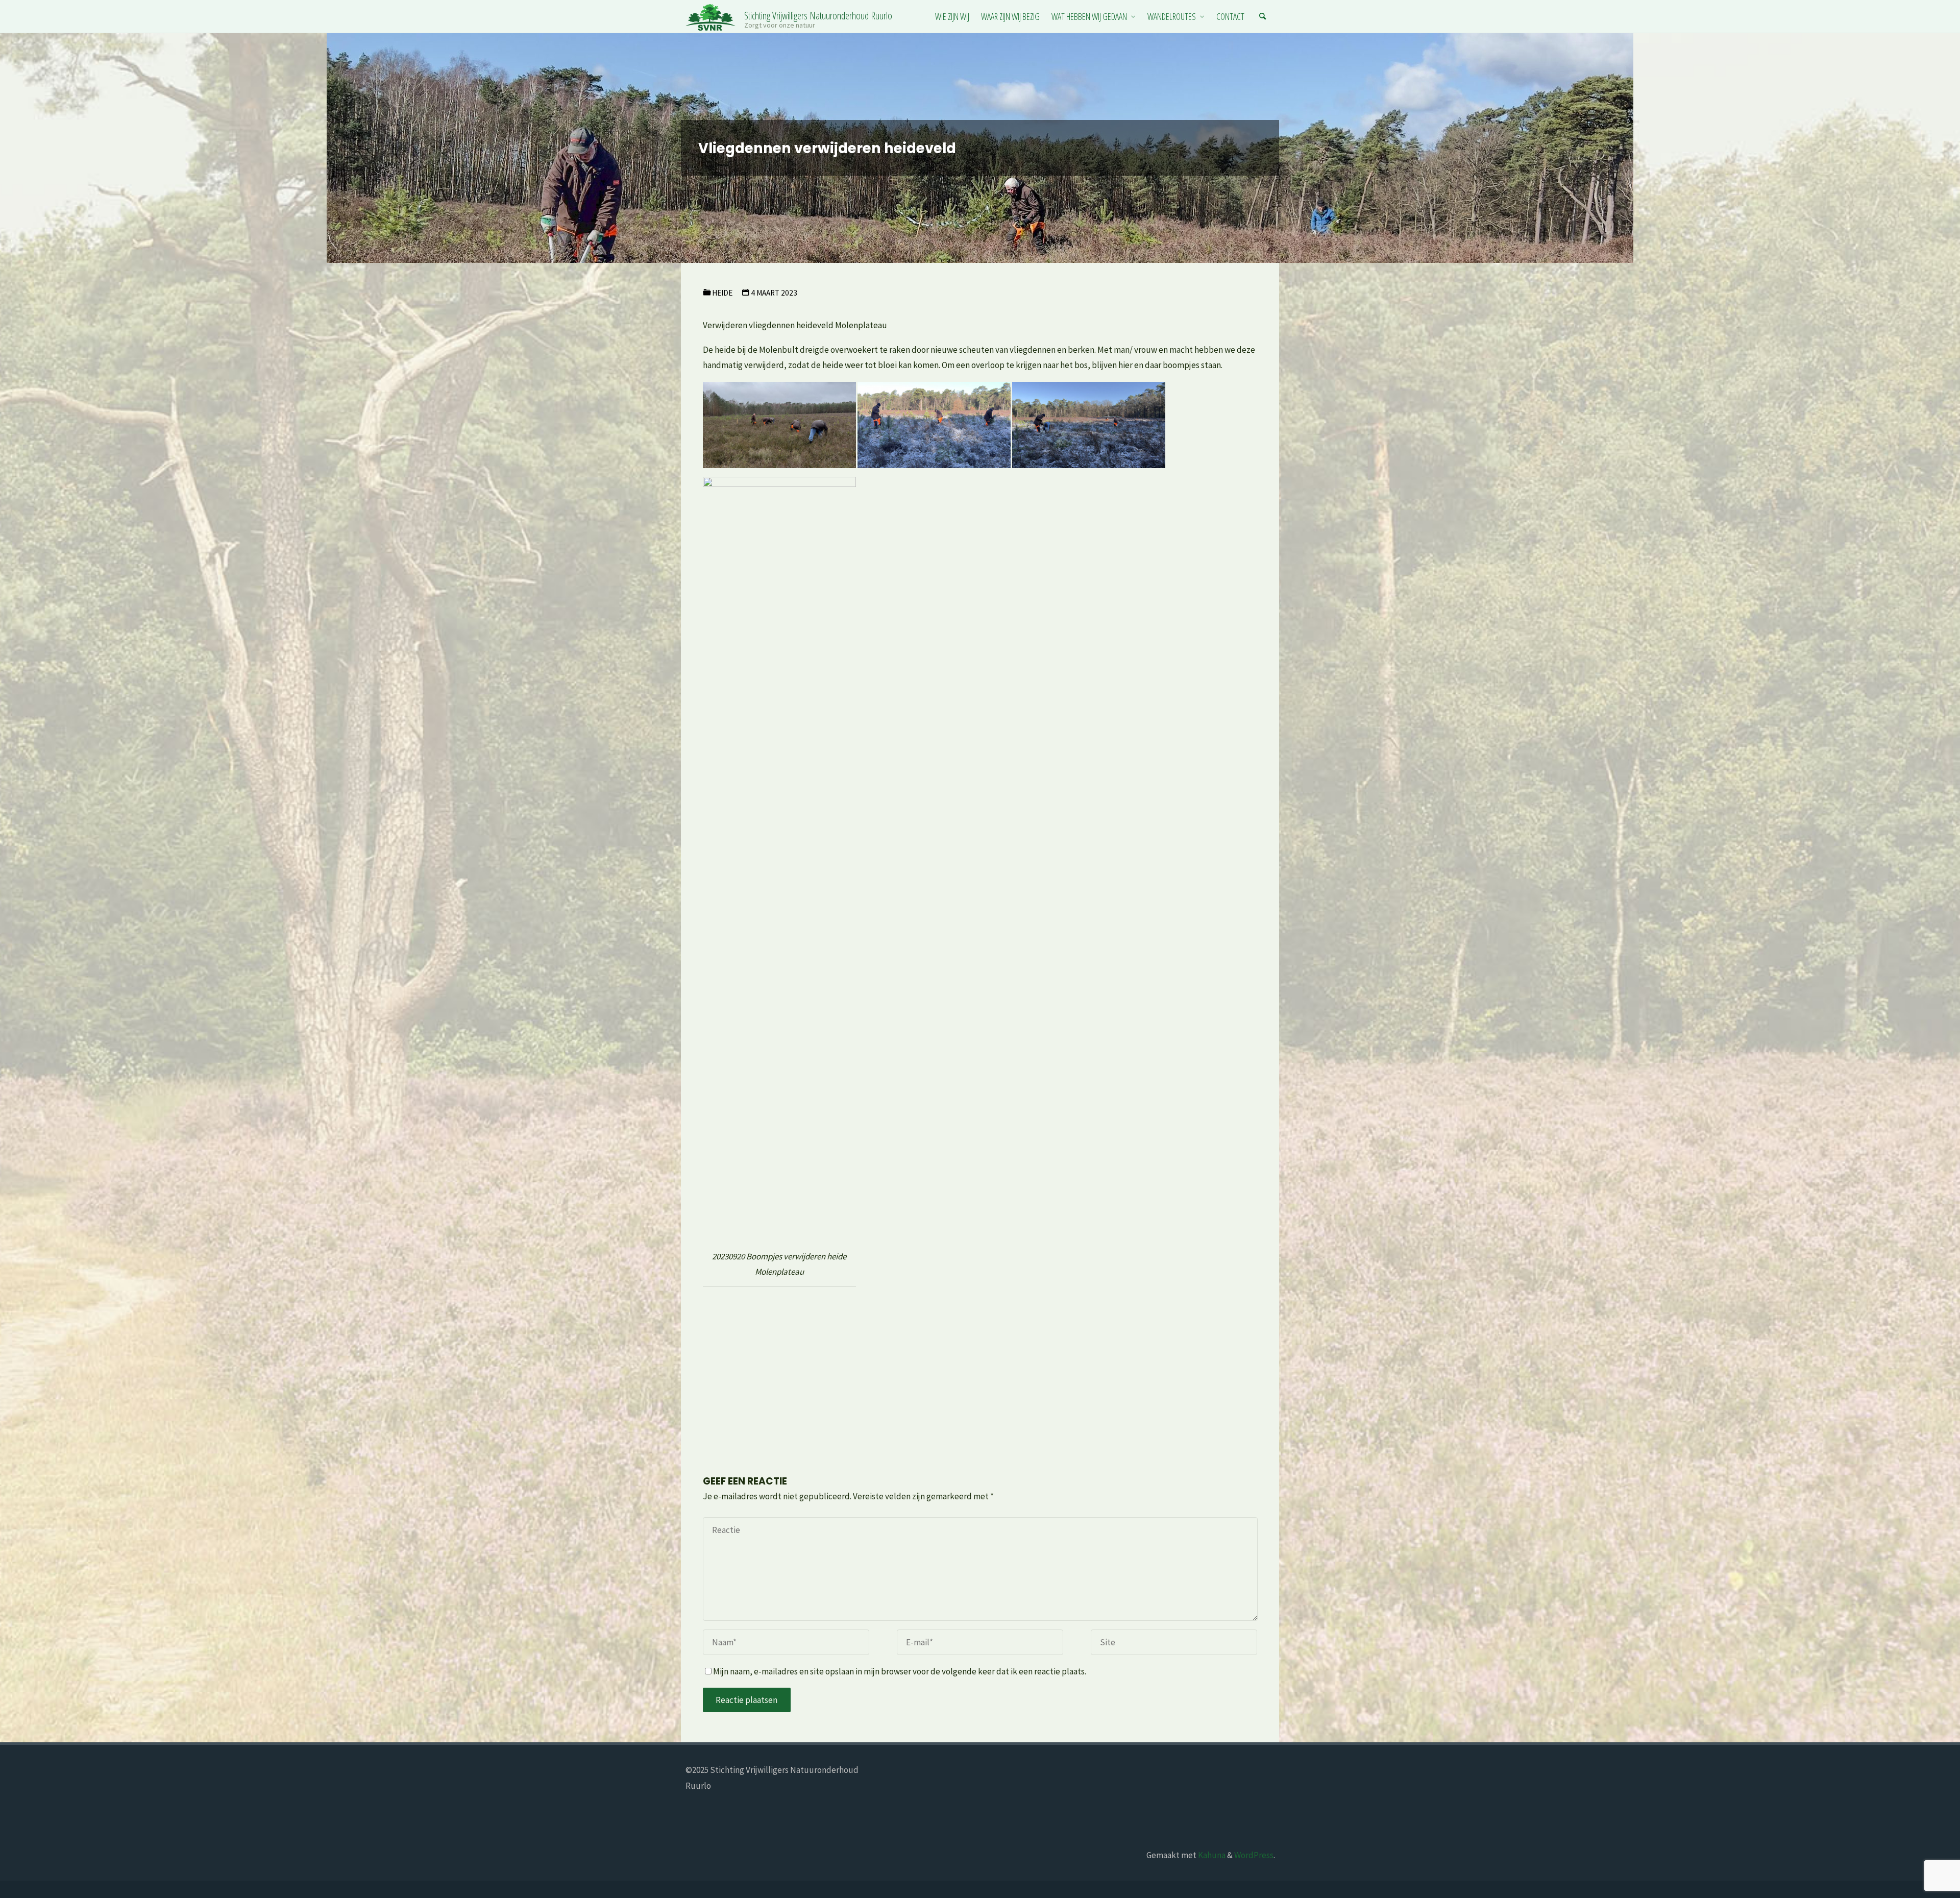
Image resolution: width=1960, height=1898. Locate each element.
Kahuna (1211, 1855)
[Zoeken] (1263, 17)
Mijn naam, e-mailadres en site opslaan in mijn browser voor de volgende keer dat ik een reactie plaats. (900, 1671)
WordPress (1254, 1855)
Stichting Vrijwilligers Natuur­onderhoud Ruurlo (818, 15)
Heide (722, 293)
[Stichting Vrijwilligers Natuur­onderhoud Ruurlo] (711, 16)
